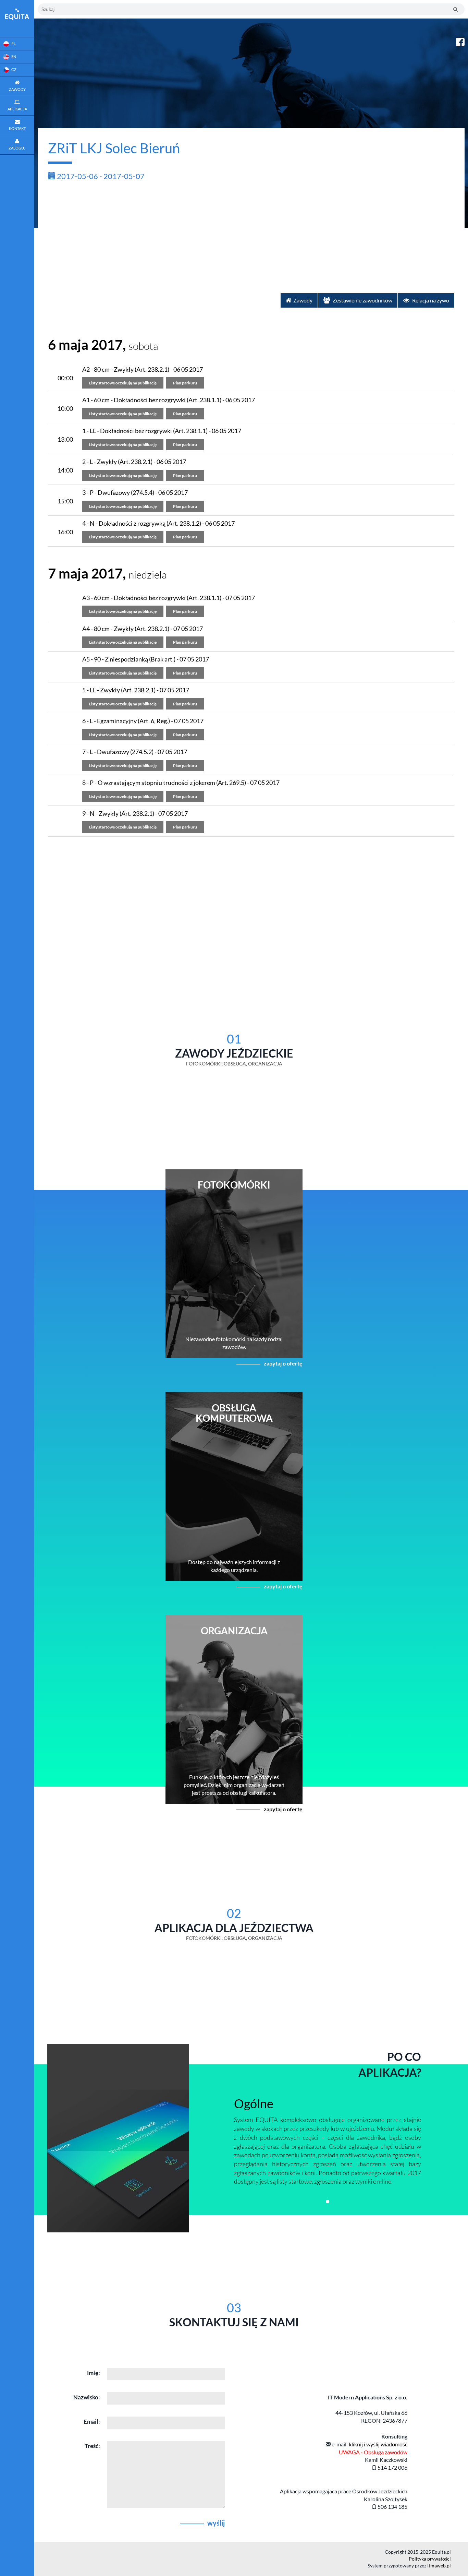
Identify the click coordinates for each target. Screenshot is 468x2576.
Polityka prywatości (430, 2559)
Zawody (303, 300)
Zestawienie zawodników (362, 300)
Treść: (92, 2446)
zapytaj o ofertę (283, 1363)
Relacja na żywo (430, 300)
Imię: (94, 2373)
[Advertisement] (251, 235)
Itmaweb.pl (439, 2566)
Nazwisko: (87, 2397)
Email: (92, 2422)
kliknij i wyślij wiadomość (378, 2444)
